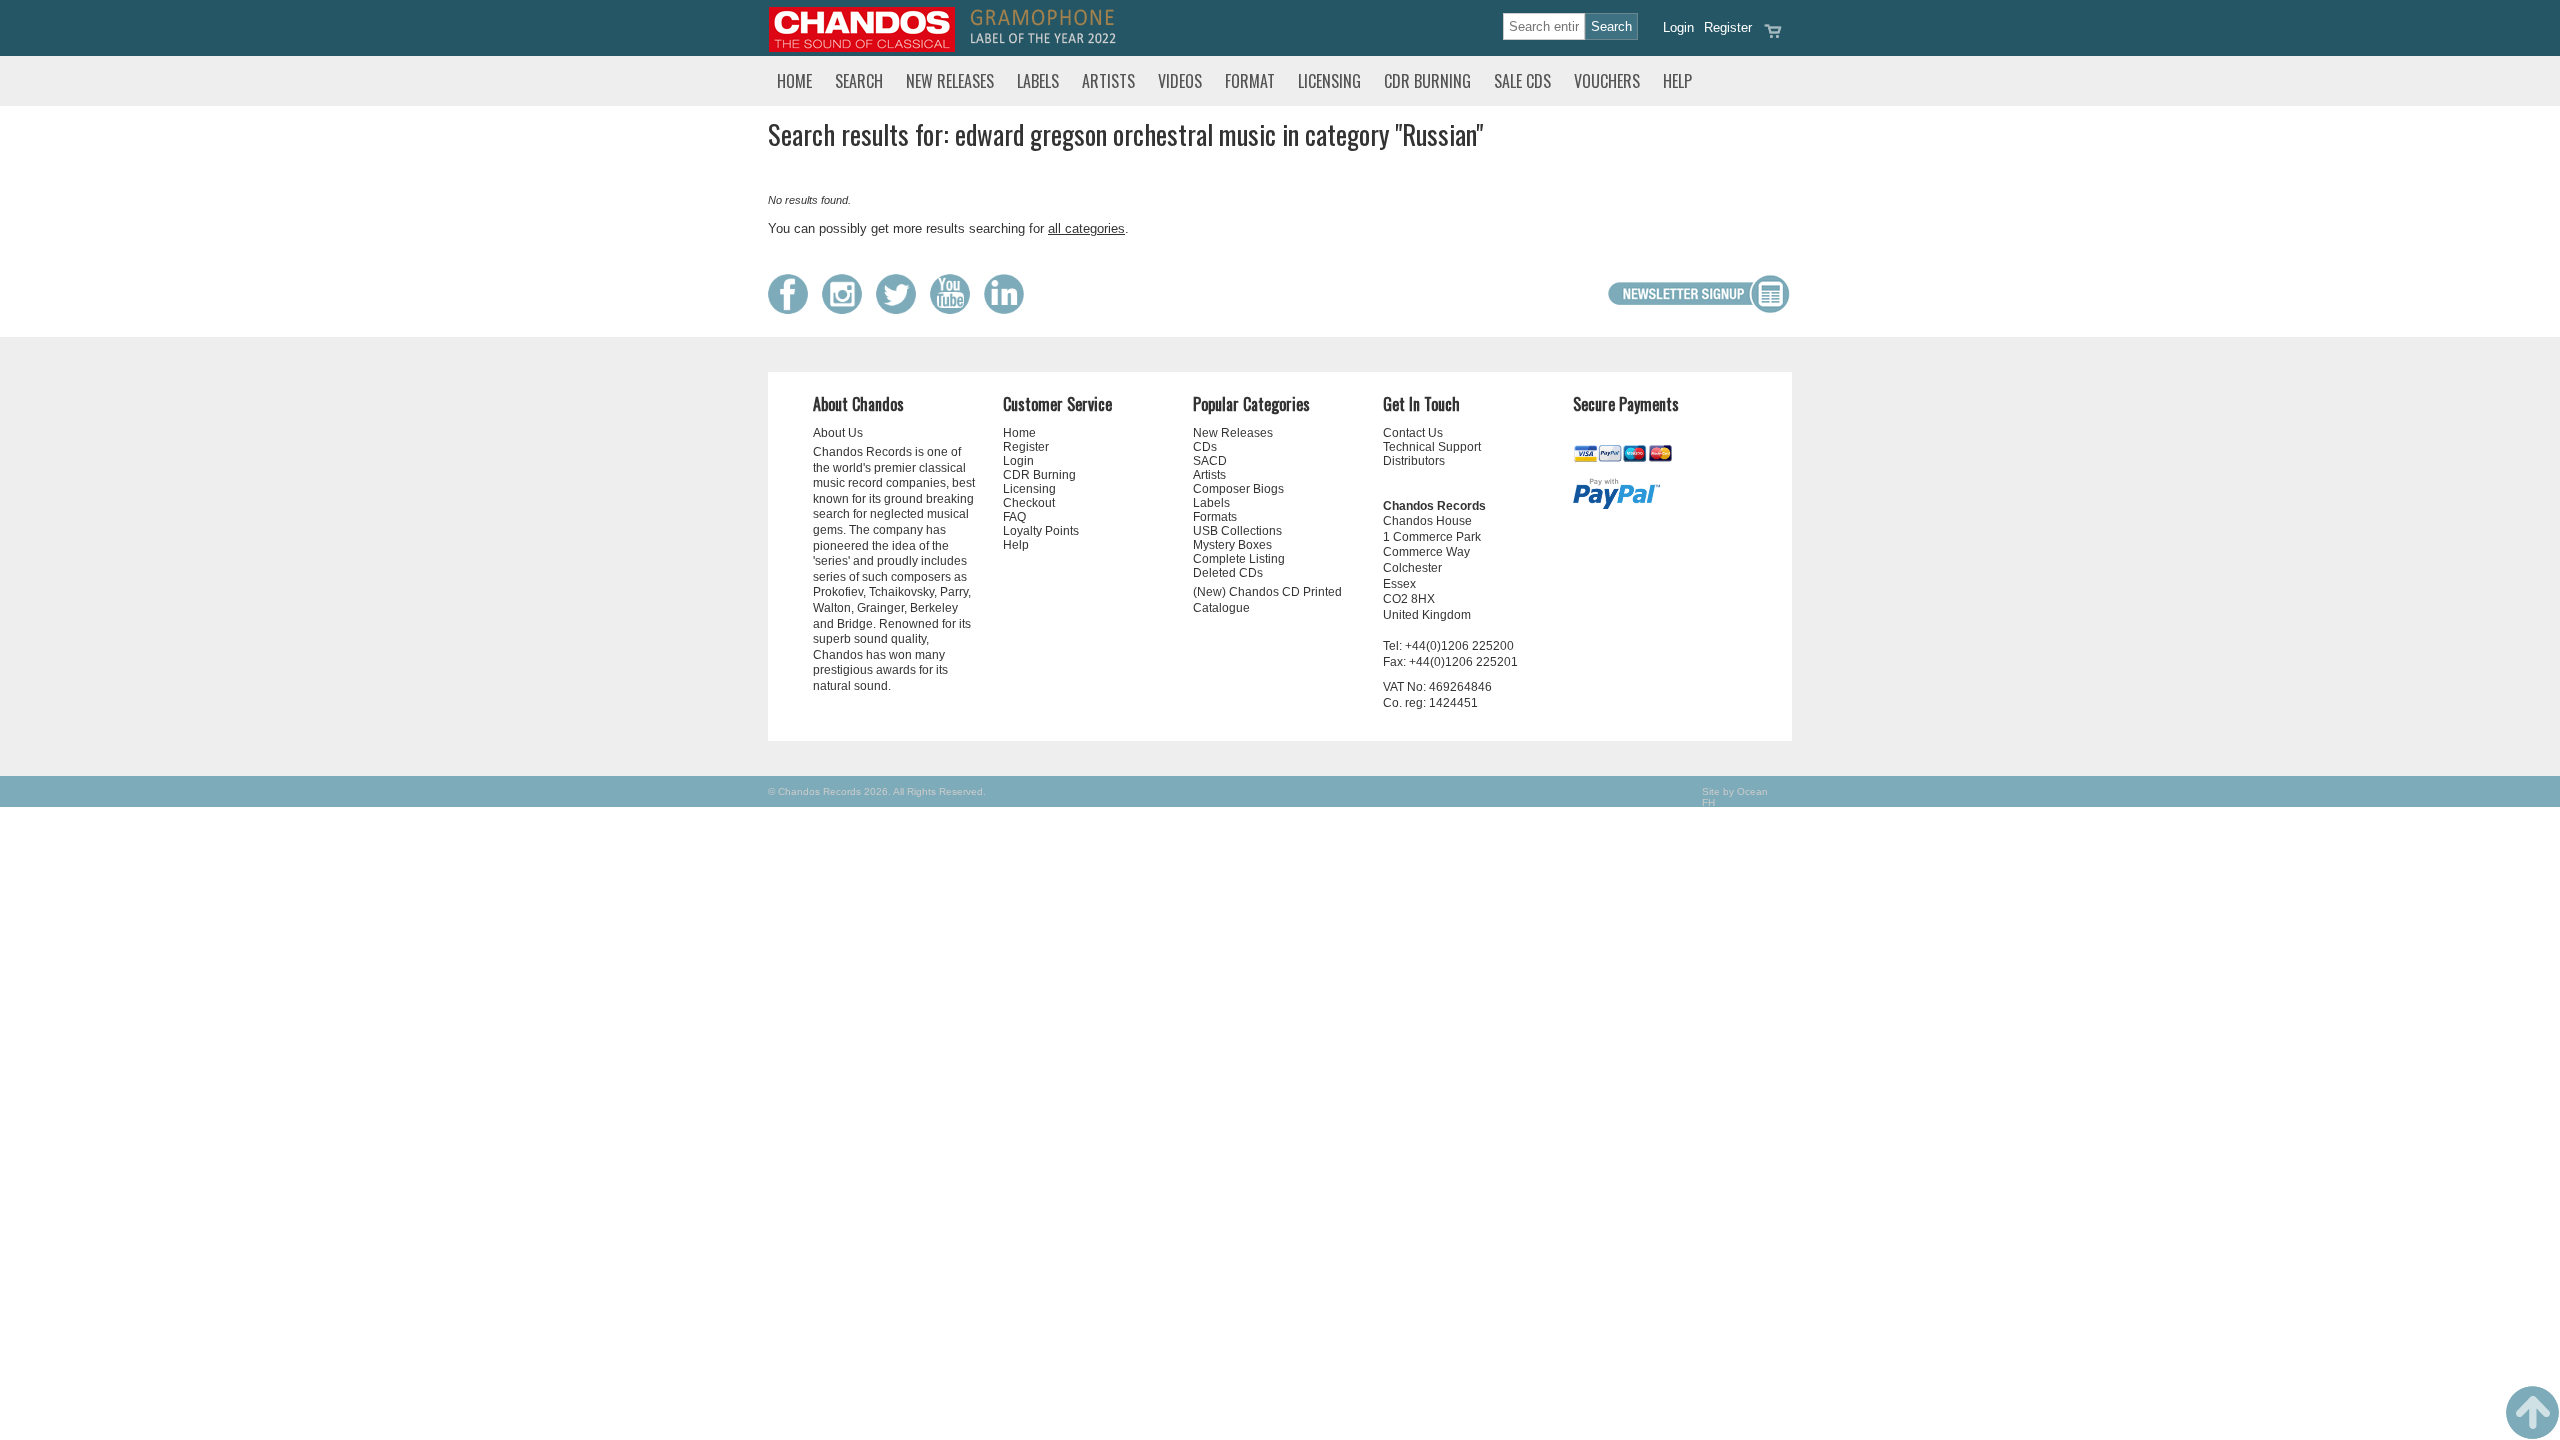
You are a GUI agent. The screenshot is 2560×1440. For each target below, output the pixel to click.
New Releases (950, 81)
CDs (1205, 447)
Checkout (1029, 503)
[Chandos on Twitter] (901, 309)
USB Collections (1237, 531)
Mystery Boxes (1232, 545)
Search (859, 81)
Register (1728, 27)
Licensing (1329, 81)
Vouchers (1607, 81)
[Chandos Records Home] (862, 47)
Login (1678, 27)
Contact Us (1413, 433)
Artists (1108, 81)
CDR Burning (1427, 81)
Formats (1215, 517)
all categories (1086, 228)
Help (1677, 81)
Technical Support (1432, 447)
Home (794, 81)
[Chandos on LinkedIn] (1009, 309)
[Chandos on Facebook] (793, 309)
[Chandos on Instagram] (847, 309)
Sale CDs (1522, 81)
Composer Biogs (1238, 489)
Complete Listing (1239, 559)
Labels (1038, 81)
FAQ (1014, 517)
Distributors (1414, 461)
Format (1250, 81)
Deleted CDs (1228, 573)
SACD (1210, 461)
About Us (838, 433)
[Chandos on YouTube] (955, 309)
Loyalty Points (1041, 531)
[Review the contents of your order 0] (1773, 37)
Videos (1180, 81)
